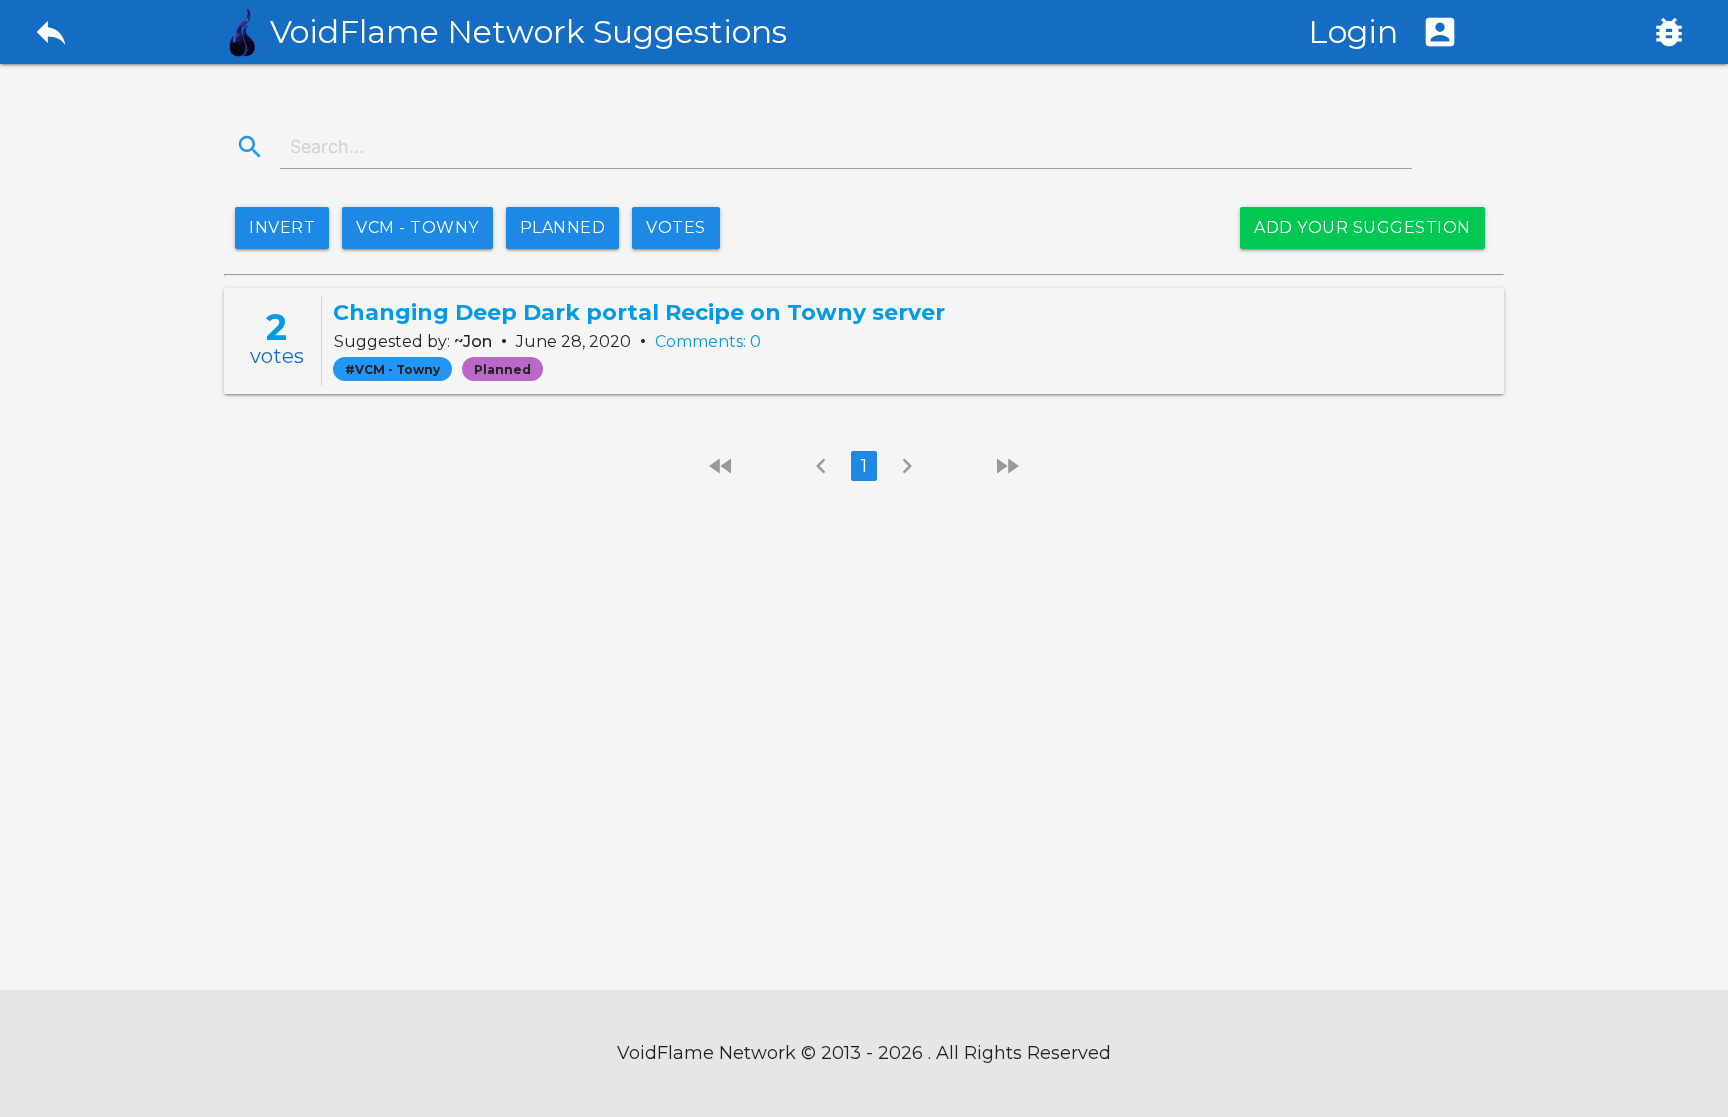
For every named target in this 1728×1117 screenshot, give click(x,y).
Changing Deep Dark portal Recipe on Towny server (639, 312)
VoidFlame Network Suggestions (528, 32)
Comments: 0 (708, 341)
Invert (282, 227)
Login (1383, 31)
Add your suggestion (1362, 227)
